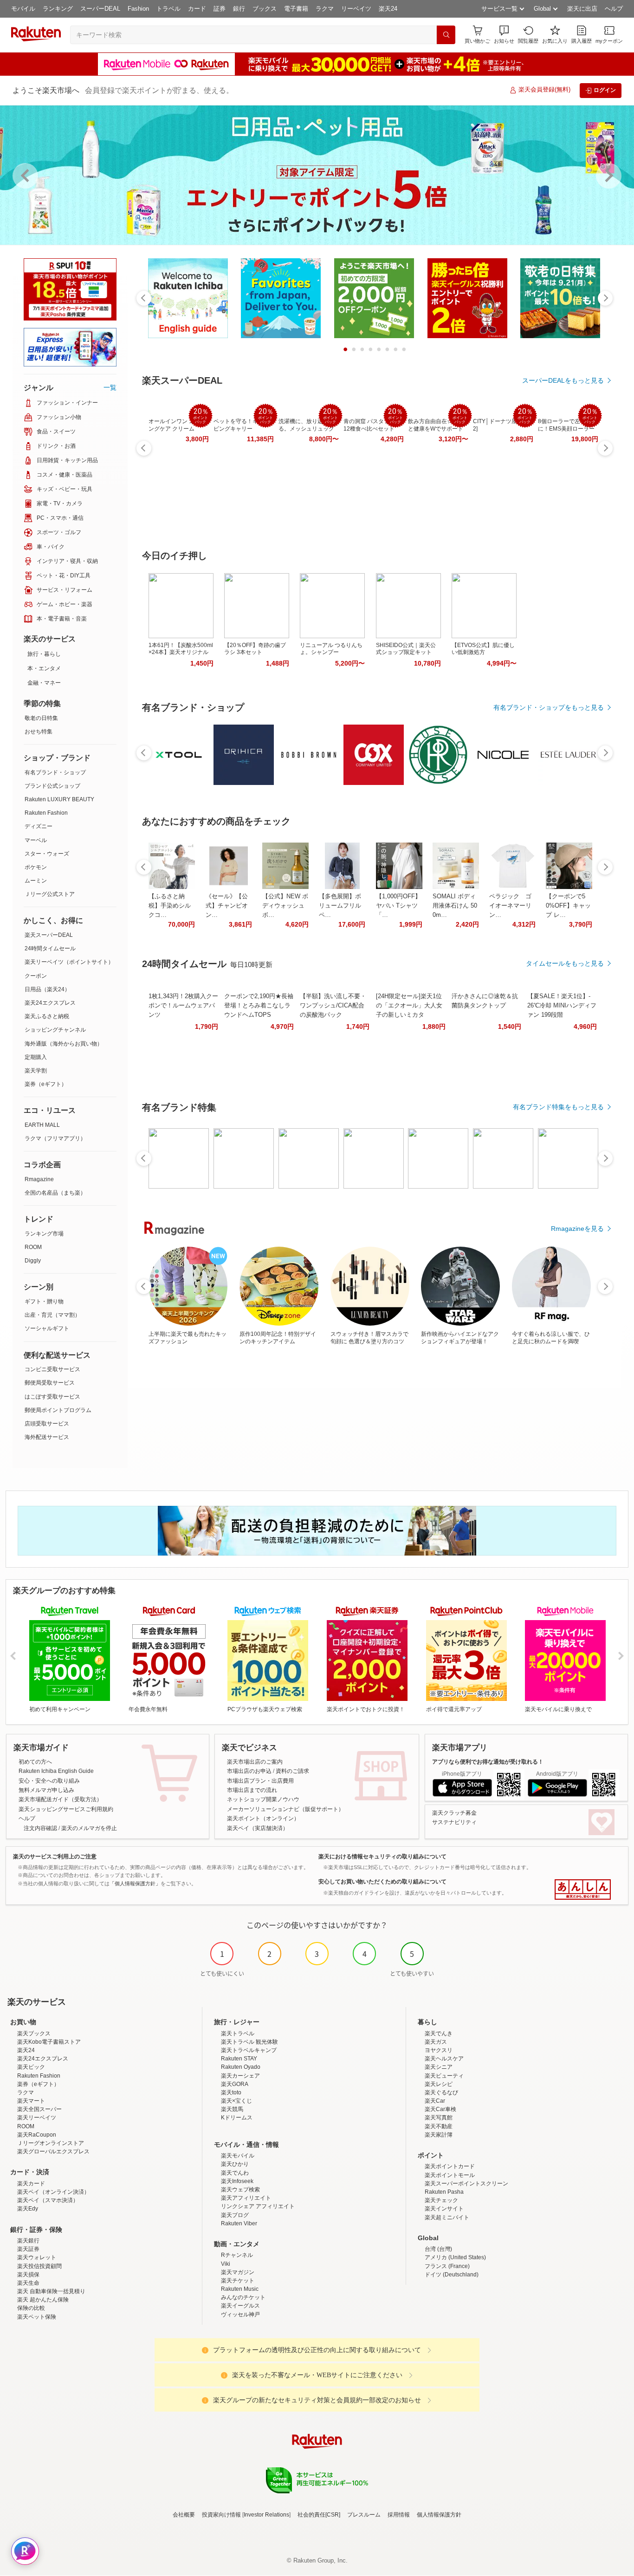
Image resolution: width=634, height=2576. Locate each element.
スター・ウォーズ (47, 854)
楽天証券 (28, 2249)
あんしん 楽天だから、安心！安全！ (583, 1890)
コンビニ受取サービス (52, 1369)
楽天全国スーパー (39, 2109)
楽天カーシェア (240, 2076)
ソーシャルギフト (47, 1328)
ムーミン (36, 881)
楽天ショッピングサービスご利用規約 (66, 1809)
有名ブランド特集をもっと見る (558, 1107)
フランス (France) (447, 2266)
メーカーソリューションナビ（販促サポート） (285, 1809)
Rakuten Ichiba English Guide (56, 1771)
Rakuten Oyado (241, 2067)
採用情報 (399, 2515)
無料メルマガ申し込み (46, 1790)
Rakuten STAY (239, 2059)
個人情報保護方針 (439, 2515)
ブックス (265, 9)
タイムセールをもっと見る (565, 963)
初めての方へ (35, 1762)
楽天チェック (441, 2200)
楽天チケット (238, 2281)
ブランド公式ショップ (52, 786)
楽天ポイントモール (450, 2175)
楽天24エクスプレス (50, 1003)
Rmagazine (39, 1179)
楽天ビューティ (444, 2076)
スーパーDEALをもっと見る (563, 380)
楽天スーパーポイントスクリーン (466, 2184)
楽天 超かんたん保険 (43, 2300)
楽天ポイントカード (450, 2166)
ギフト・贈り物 (44, 1301)
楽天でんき (439, 2033)
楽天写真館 (439, 2118)
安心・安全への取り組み (49, 1781)
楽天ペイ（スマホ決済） (48, 2200)
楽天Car (435, 2101)
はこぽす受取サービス (52, 1397)
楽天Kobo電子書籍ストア (49, 2042)
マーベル (36, 840)
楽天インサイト (444, 2209)
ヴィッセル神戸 (240, 2314)
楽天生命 (28, 2283)
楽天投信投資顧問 (39, 2266)
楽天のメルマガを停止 (89, 1828)
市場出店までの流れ (252, 1790)
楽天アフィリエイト (246, 2198)
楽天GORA (235, 2084)
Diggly (33, 1261)
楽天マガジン (238, 2272)
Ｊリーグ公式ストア (50, 894)
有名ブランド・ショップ (55, 772)
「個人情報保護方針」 (135, 1883)
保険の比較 (31, 2308)
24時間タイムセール (50, 948)
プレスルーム (364, 2515)
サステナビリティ (454, 1822)
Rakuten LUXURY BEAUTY (59, 799)
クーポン (36, 976)
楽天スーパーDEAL (49, 935)
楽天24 (388, 9)
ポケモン (36, 867)
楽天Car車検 (440, 2109)
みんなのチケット (243, 2297)
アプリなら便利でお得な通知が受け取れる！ (488, 1762)
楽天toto (231, 2092)
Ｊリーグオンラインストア (51, 2143)
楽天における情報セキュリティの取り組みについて (382, 1857)
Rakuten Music (240, 2289)
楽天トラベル (238, 2033)
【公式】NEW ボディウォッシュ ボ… (285, 906)
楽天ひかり (235, 2164)
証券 (220, 9)
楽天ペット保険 (37, 2317)
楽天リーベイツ (37, 2118)
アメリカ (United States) (455, 2257)
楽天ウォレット (37, 2257)
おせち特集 (39, 732)
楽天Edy (28, 2209)
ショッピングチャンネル (55, 1030)
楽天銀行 (28, 2241)
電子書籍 (296, 9)
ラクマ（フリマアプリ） (55, 1138)
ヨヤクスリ (439, 2050)
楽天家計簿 (439, 2135)
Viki (226, 2264)
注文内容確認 (40, 1828)
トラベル (168, 9)
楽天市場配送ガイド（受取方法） (60, 1799)
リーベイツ (356, 9)
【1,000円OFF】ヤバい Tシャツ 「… (398, 906)
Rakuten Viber (239, 2223)
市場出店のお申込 (249, 1771)
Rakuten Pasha (444, 2192)
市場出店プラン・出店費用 (260, 1781)
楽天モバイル (238, 2156)
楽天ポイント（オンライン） (263, 1818)
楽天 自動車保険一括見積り (51, 2291)
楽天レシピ (439, 2084)
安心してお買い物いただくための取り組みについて (382, 1882)
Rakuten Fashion (46, 813)
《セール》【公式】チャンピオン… (227, 906)
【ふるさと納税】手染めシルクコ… (170, 906)
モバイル (23, 9)
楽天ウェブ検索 (240, 2190)
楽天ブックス (34, 2033)
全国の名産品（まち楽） (55, 1193)
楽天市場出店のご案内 (255, 1762)
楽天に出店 (582, 9)
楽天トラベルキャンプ (249, 2050)
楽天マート (31, 2101)
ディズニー (39, 826)
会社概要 (184, 2515)
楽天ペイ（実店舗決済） (258, 1828)
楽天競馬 (232, 2109)
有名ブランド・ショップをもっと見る (549, 707)
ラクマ (325, 9)
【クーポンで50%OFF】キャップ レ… (568, 906)
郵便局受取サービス (50, 1383)
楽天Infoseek (237, 2181)
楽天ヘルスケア (444, 2059)
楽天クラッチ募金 (454, 1813)
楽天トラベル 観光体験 (249, 2042)
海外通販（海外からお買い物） (64, 1044)
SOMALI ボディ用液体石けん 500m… (455, 906)
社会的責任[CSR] (319, 2515)
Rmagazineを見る (577, 1229)
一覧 (110, 387)
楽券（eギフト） (46, 1084)
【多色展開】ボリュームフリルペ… (340, 906)
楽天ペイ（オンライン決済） (53, 2192)
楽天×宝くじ (236, 2101)
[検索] (446, 35)
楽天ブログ (235, 2215)
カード (197, 9)
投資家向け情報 (221, 2515)
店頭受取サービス (47, 1424)
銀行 (239, 9)
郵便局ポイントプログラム (58, 1410)
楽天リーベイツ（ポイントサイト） (69, 962)
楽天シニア (439, 2067)
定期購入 (36, 1057)
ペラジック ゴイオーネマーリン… (510, 906)
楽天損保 (28, 2275)
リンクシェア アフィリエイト (258, 2206)
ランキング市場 (44, 1234)
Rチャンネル (237, 2255)
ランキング (58, 9)
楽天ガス (436, 2042)
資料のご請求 (292, 1771)
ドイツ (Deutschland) (452, 2275)
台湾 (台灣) (438, 2249)
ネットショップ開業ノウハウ (263, 1799)
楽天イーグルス (240, 2306)
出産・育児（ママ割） (52, 1315)
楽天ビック (31, 2067)
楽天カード (31, 2184)
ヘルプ (614, 9)
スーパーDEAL (100, 9)
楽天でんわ (235, 2173)
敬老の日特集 (41, 718)
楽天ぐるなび (441, 2092)
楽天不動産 (439, 2126)
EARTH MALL (42, 1125)
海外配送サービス (47, 1437)
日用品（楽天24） (47, 989)
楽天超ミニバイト (447, 2217)
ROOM (33, 1247)
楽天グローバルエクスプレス (53, 2151)
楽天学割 (36, 1071)
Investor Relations (266, 2515)
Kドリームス (237, 2118)
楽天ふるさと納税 (47, 1016)
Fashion (138, 9)
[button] (504, 35)
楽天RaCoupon (37, 2135)
